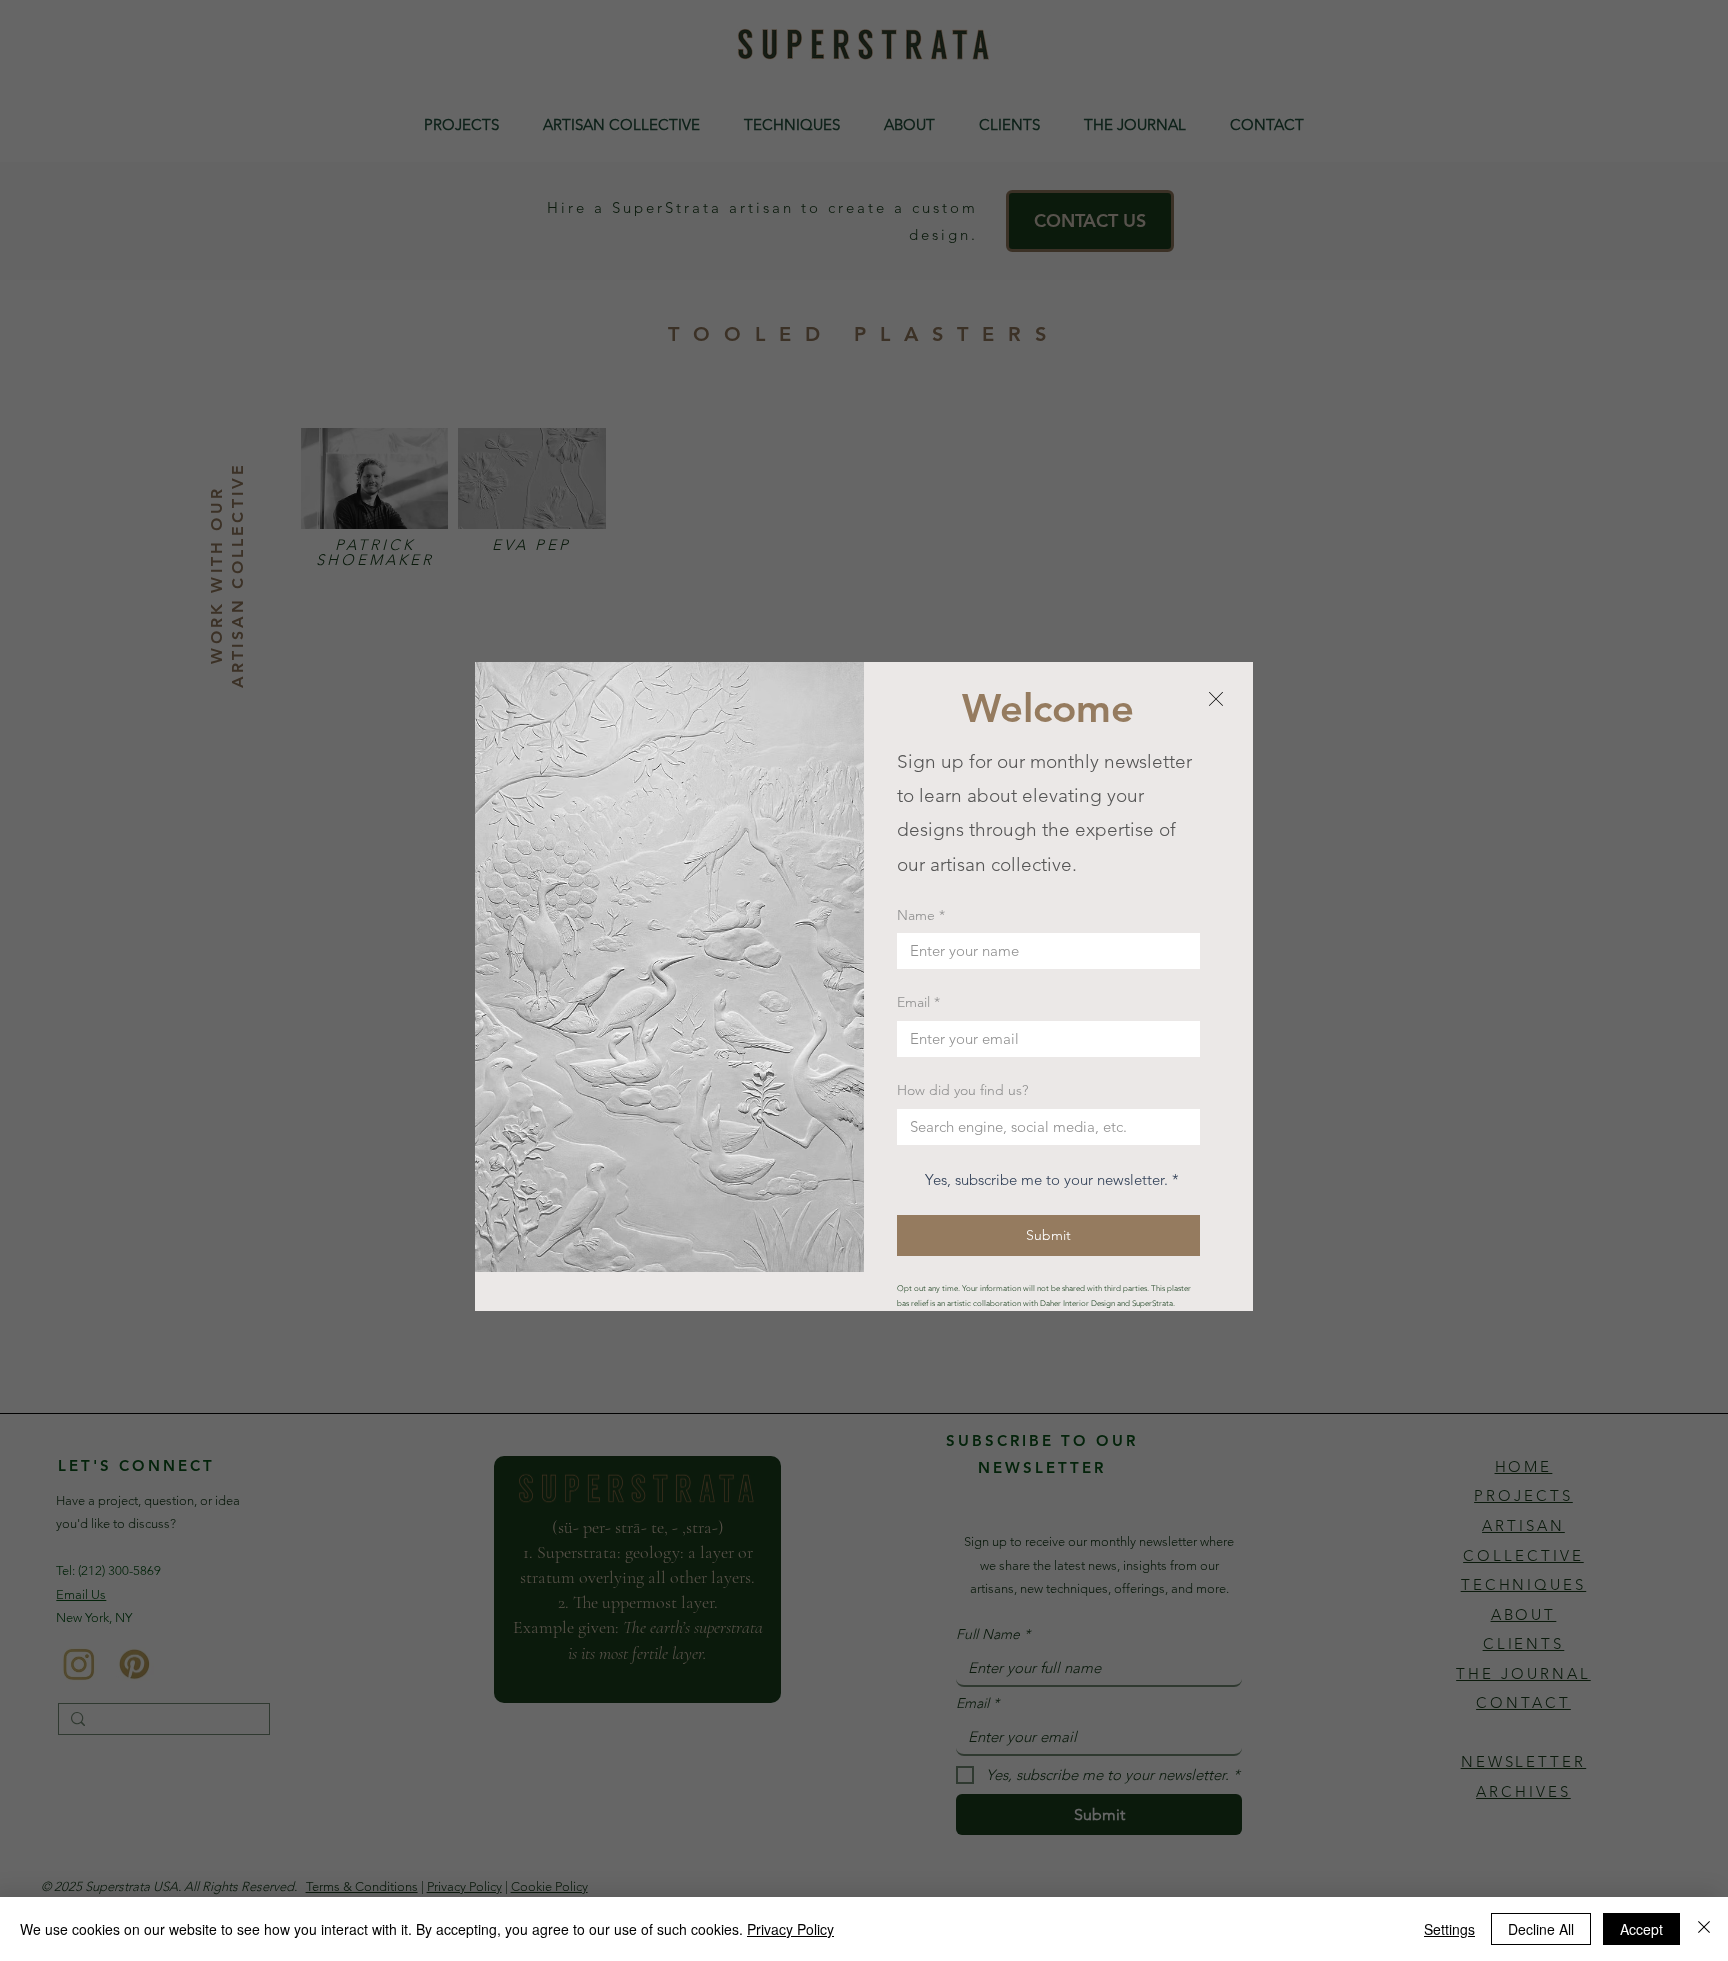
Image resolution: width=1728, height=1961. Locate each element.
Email (918, 1002)
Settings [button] (1449, 1929)
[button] (1216, 700)
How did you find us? (962, 1090)
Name (921, 915)
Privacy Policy (790, 1929)
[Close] (1704, 1929)
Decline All (1541, 1929)
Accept (1641, 1929)
